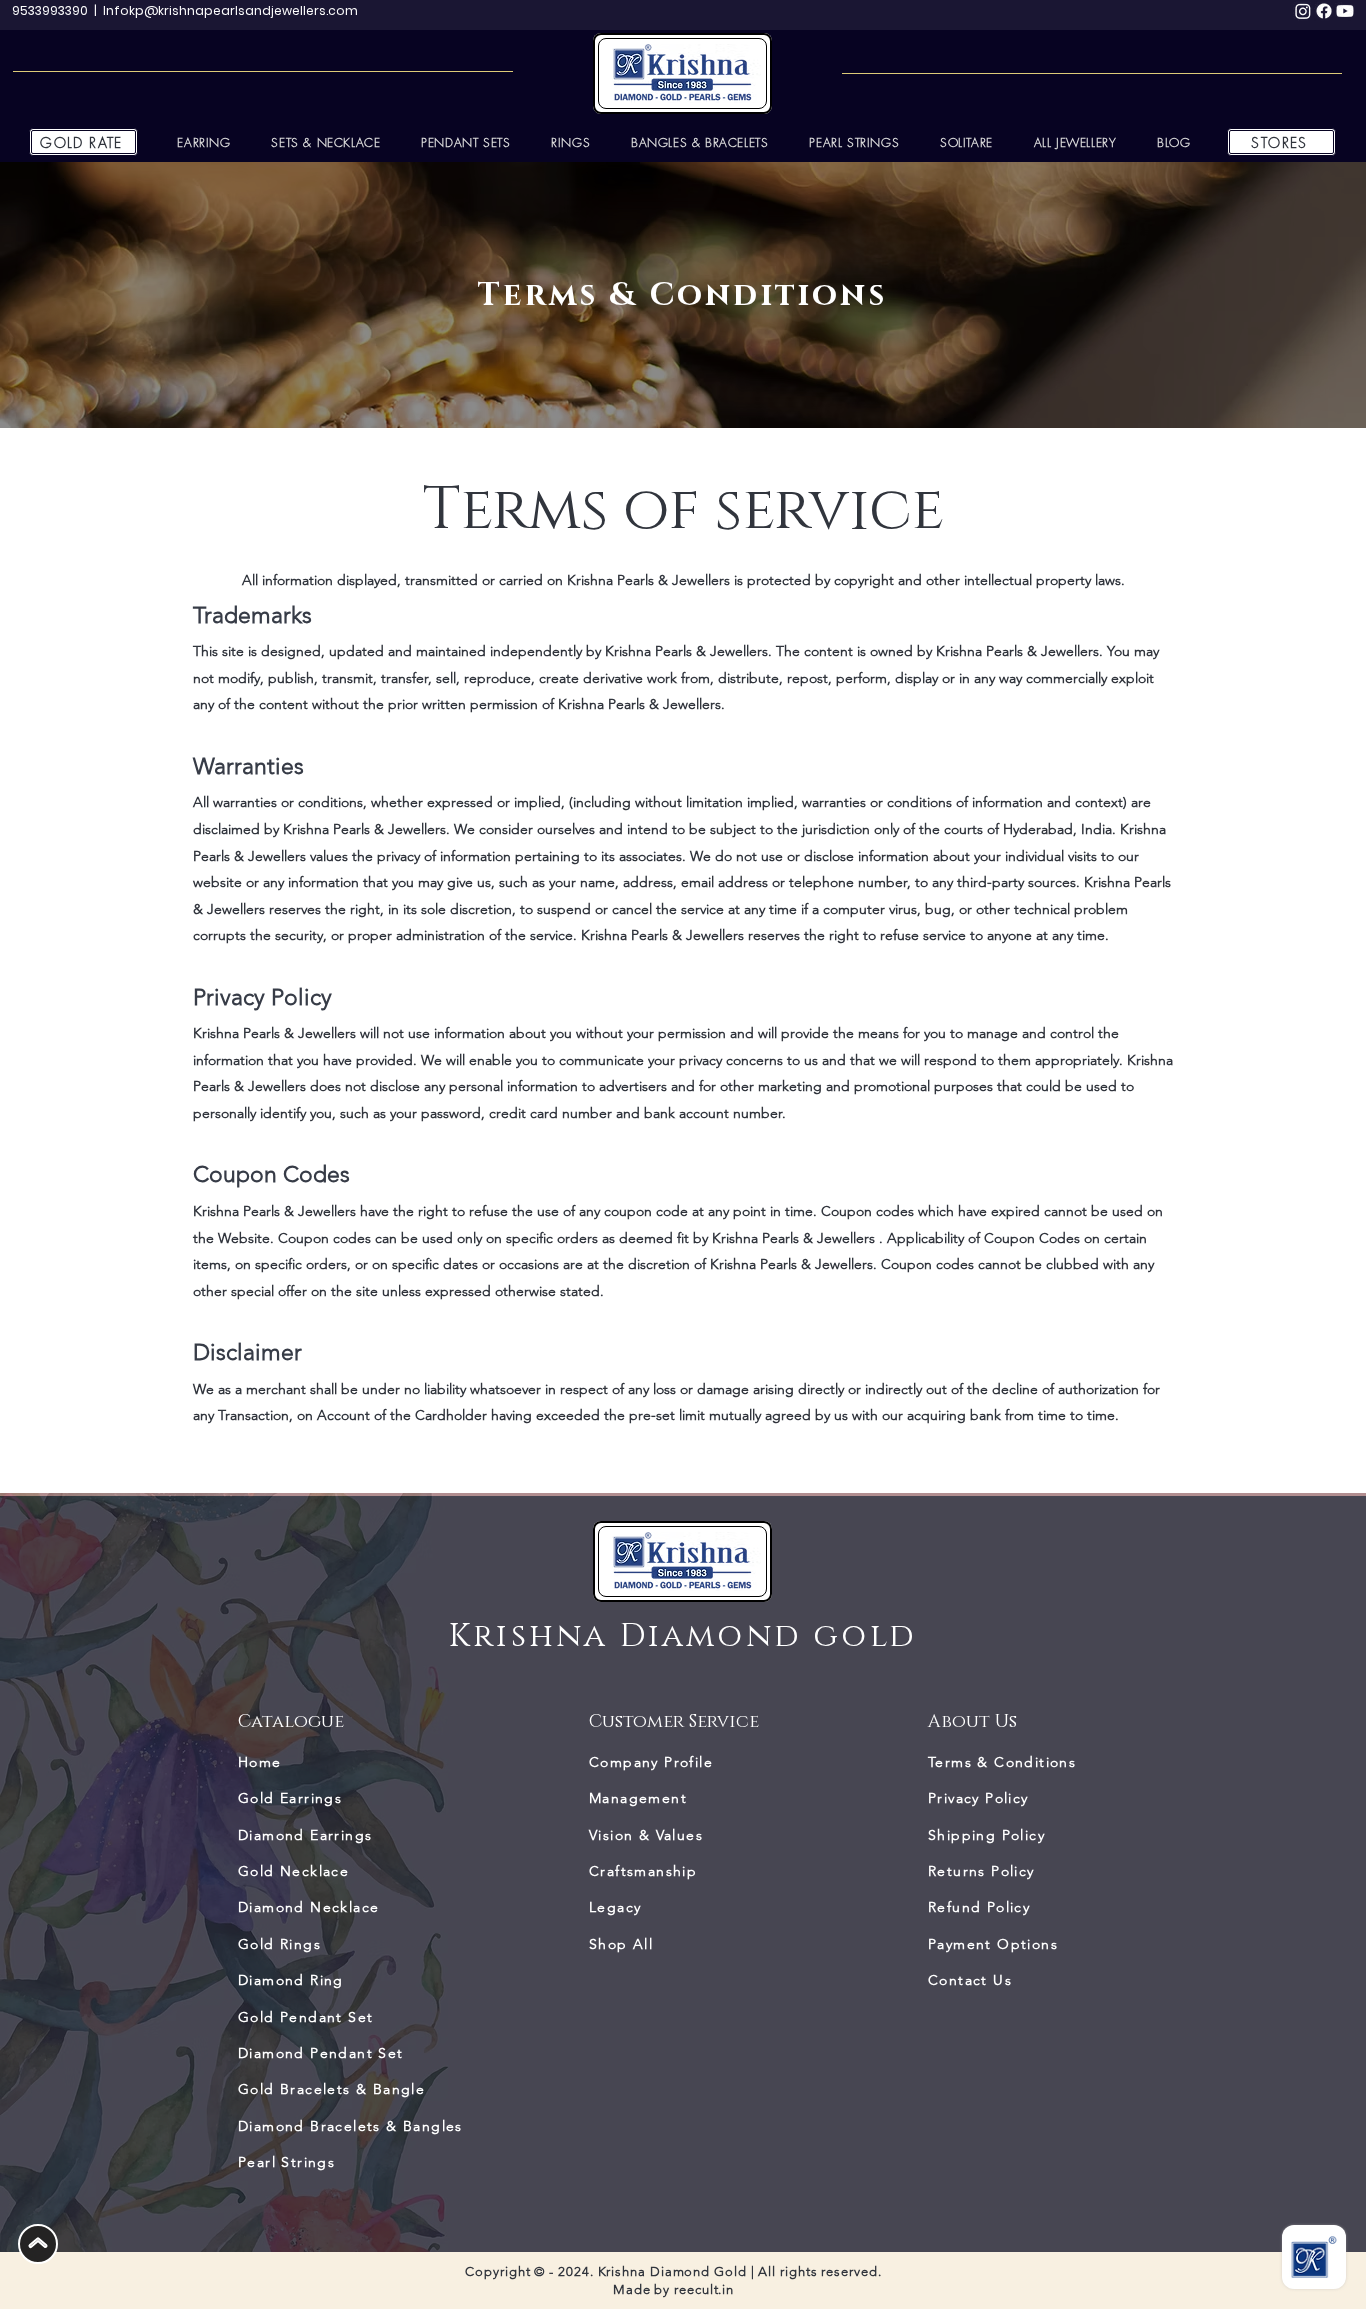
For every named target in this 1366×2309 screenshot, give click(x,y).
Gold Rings (279, 1944)
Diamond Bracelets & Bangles (350, 2126)
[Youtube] (1345, 11)
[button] (1075, 142)
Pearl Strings (286, 2162)
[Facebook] (1324, 11)
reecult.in (704, 2289)
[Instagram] (1303, 11)
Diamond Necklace (308, 1907)
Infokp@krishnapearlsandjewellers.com (230, 10)
